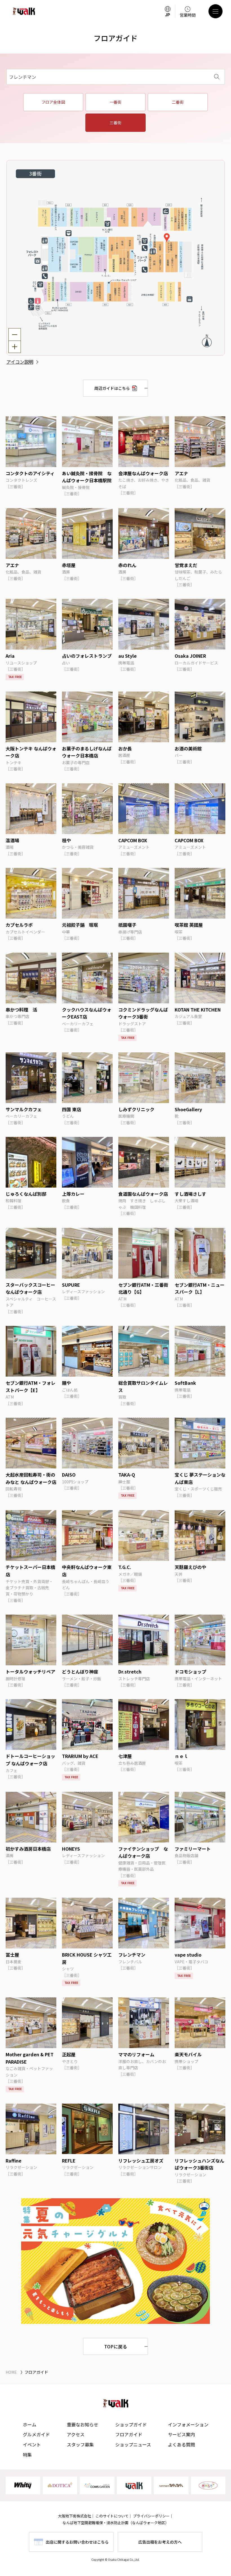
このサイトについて (112, 2516)
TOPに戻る (116, 2346)
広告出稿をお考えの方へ (160, 2542)
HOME (11, 2372)
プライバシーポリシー (151, 2516)
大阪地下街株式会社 (75, 2516)
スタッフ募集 (80, 2444)
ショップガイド (131, 2424)
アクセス (76, 2434)
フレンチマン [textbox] (23, 77)
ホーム (30, 2424)
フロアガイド (129, 2434)
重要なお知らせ (83, 2424)
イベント (32, 2444)
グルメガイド (36, 2434)
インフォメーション (188, 2424)
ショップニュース (133, 2444)
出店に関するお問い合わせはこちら (77, 2542)
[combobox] (116, 77)
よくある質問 (181, 2444)
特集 (27, 2455)
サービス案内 (181, 2434)
